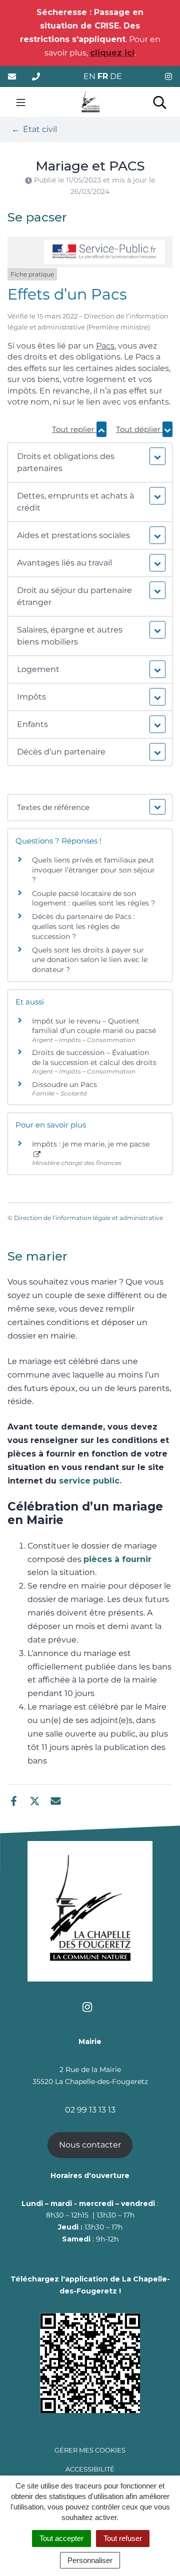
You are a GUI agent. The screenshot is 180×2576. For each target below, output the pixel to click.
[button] (90, 462)
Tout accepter (61, 2538)
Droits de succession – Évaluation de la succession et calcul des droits (94, 1057)
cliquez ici (112, 53)
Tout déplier (139, 429)
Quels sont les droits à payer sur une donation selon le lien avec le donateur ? (90, 960)
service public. (90, 1481)
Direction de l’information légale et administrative (88, 1218)
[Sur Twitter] (35, 1800)
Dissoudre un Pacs (64, 1084)
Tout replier (74, 429)
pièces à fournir (117, 1559)
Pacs (105, 346)
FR (103, 76)
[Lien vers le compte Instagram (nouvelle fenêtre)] (168, 77)
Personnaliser (90, 2560)
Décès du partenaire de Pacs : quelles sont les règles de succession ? (83, 926)
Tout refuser (123, 2538)
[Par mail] (56, 1800)
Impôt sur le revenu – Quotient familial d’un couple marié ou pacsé (94, 1026)
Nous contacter (90, 2145)
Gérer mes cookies (90, 2450)
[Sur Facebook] (14, 1800)
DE (116, 76)
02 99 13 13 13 (90, 2110)
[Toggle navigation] (21, 102)
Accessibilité (90, 2469)
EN (89, 76)
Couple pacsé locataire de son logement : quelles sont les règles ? (93, 898)
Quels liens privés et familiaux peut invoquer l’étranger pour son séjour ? (93, 870)
